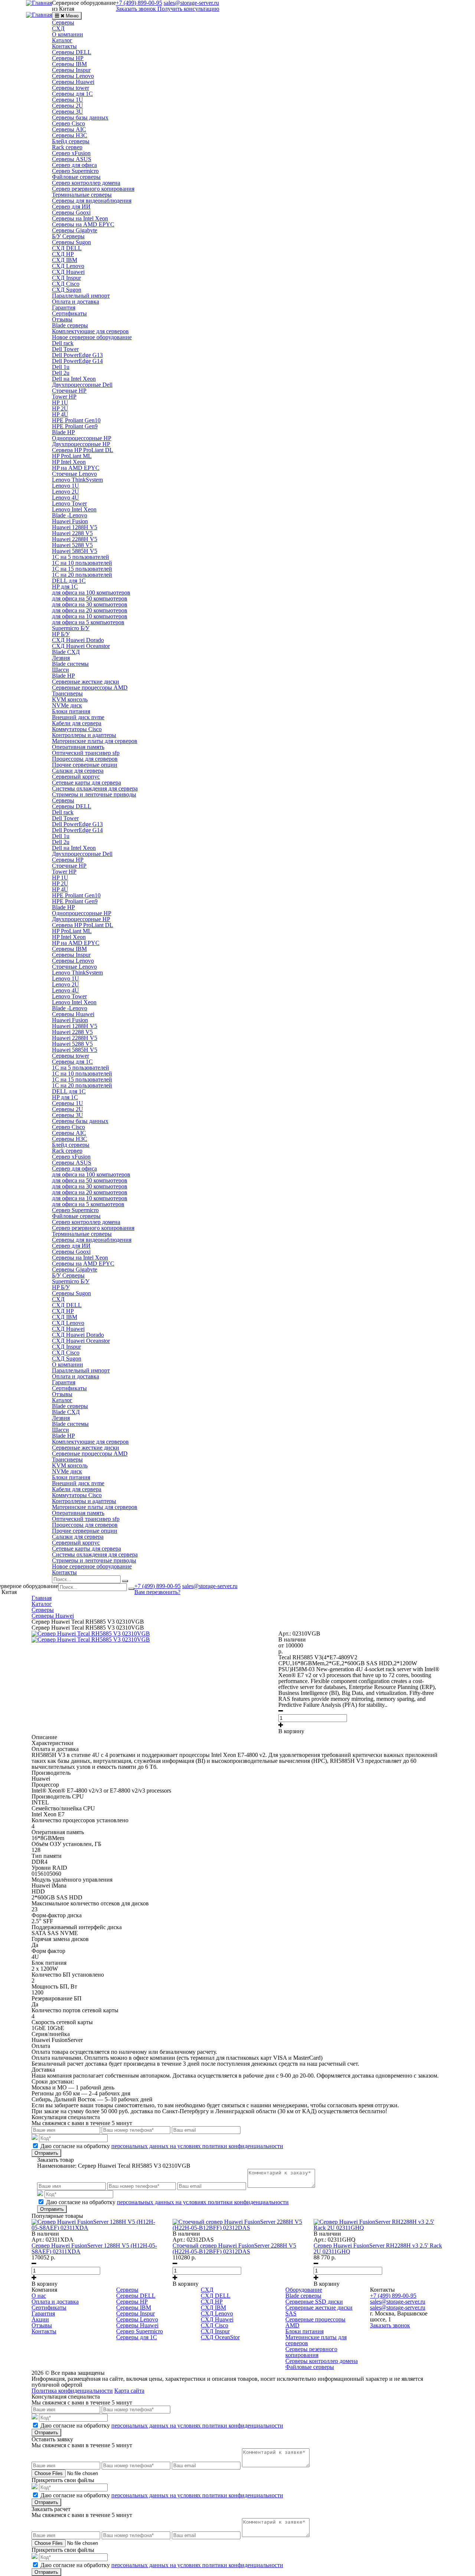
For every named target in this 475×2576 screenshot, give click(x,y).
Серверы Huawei (73, 82)
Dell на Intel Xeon (74, 379)
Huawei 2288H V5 (75, 539)
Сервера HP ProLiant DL (83, 450)
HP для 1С (65, 587)
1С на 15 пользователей (82, 569)
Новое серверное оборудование (92, 337)
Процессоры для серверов (85, 759)
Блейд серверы (71, 141)
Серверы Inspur (71, 70)
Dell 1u (61, 367)
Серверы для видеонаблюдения (92, 201)
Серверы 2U (68, 106)
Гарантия (64, 307)
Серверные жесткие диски (86, 682)
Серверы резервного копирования (311, 2352)
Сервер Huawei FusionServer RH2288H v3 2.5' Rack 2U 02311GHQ (378, 2248)
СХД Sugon (67, 290)
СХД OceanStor (220, 2337)
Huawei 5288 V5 (72, 545)
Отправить (46, 2153)
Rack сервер (67, 147)
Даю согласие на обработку (162, 2146)
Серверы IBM (69, 64)
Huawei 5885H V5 (75, 551)
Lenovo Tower (69, 503)
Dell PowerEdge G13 (77, 355)
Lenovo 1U (65, 486)
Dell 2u (61, 373)
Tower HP (64, 397)
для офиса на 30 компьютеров (90, 604)
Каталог (62, 40)
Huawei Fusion (70, 521)
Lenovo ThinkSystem (77, 480)
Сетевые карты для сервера (86, 783)
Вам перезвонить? (157, 1592)
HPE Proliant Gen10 (76, 420)
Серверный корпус (76, 777)
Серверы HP (68, 58)
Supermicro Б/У (71, 628)
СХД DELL (67, 248)
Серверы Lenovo (73, 76)
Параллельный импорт (81, 296)
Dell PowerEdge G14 (77, 361)
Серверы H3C (70, 135)
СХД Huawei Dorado (78, 640)
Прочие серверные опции (85, 765)
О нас (39, 2296)
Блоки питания (71, 711)
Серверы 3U (68, 112)
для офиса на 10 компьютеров (90, 616)
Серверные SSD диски (314, 2302)
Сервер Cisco (68, 123)
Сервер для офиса (74, 165)
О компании (68, 34)
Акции (40, 2319)
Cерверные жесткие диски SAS (319, 2310)
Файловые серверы (76, 177)
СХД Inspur (66, 278)
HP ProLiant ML (72, 456)
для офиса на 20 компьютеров (90, 610)
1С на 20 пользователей (82, 575)
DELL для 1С (69, 581)
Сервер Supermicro (75, 171)
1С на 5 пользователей (81, 557)
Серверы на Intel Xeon (80, 218)
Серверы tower (71, 88)
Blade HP (63, 432)
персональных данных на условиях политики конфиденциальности (197, 2146)
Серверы (63, 22)
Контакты (64, 46)
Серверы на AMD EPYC (83, 224)
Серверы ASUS (72, 159)
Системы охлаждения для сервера (95, 788)
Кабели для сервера (77, 723)
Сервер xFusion (71, 153)
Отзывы (62, 319)
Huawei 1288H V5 (75, 527)
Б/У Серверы (68, 236)
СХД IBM (65, 260)
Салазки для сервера (78, 771)
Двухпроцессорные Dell (82, 385)
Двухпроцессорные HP (81, 444)
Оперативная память (78, 747)
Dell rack (63, 343)
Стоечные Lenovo (74, 474)
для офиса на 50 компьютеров (90, 598)
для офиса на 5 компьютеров (88, 622)
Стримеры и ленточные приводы (94, 794)
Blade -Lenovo (70, 515)
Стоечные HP (69, 391)
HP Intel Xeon (69, 462)
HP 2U (60, 408)
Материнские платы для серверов (95, 741)
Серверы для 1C (72, 94)
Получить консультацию (188, 9)
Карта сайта (129, 2391)
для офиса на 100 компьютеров (91, 593)
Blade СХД (66, 652)
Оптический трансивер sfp (86, 753)
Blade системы (70, 664)
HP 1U (60, 402)
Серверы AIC (69, 129)
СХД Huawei (68, 272)
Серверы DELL (72, 52)
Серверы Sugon (71, 242)
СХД (58, 28)
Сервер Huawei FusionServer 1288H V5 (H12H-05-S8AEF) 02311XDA (94, 2248)
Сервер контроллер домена (86, 183)
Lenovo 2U (65, 492)
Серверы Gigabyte (75, 230)
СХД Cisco (66, 284)
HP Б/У (61, 634)
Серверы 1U (68, 100)
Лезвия (61, 658)
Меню (72, 16)
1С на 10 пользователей (82, 563)
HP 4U (60, 414)
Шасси (60, 670)
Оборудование (304, 2290)
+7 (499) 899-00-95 (158, 1586)
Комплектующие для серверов (90, 331)
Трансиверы (67, 693)
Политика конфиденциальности (72, 2391)
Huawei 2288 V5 (72, 533)
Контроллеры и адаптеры (84, 735)
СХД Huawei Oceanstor (81, 646)
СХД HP (63, 254)
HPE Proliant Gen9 (75, 426)
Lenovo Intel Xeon (74, 509)
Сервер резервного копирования (93, 189)
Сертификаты (69, 313)
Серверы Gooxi (71, 212)
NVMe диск (67, 705)
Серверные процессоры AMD (90, 688)
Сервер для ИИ (71, 207)
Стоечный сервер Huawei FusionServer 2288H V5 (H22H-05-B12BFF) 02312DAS (234, 2248)
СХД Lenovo (68, 266)
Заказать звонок (136, 9)
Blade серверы (70, 325)
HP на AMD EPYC (76, 468)
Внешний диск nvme (78, 717)
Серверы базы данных (80, 117)
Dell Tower (65, 349)
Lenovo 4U (65, 497)
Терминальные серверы (82, 195)
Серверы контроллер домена (322, 2361)
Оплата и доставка (76, 302)
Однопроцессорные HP (82, 438)
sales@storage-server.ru (210, 1586)
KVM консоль (70, 699)
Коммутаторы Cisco (77, 729)
